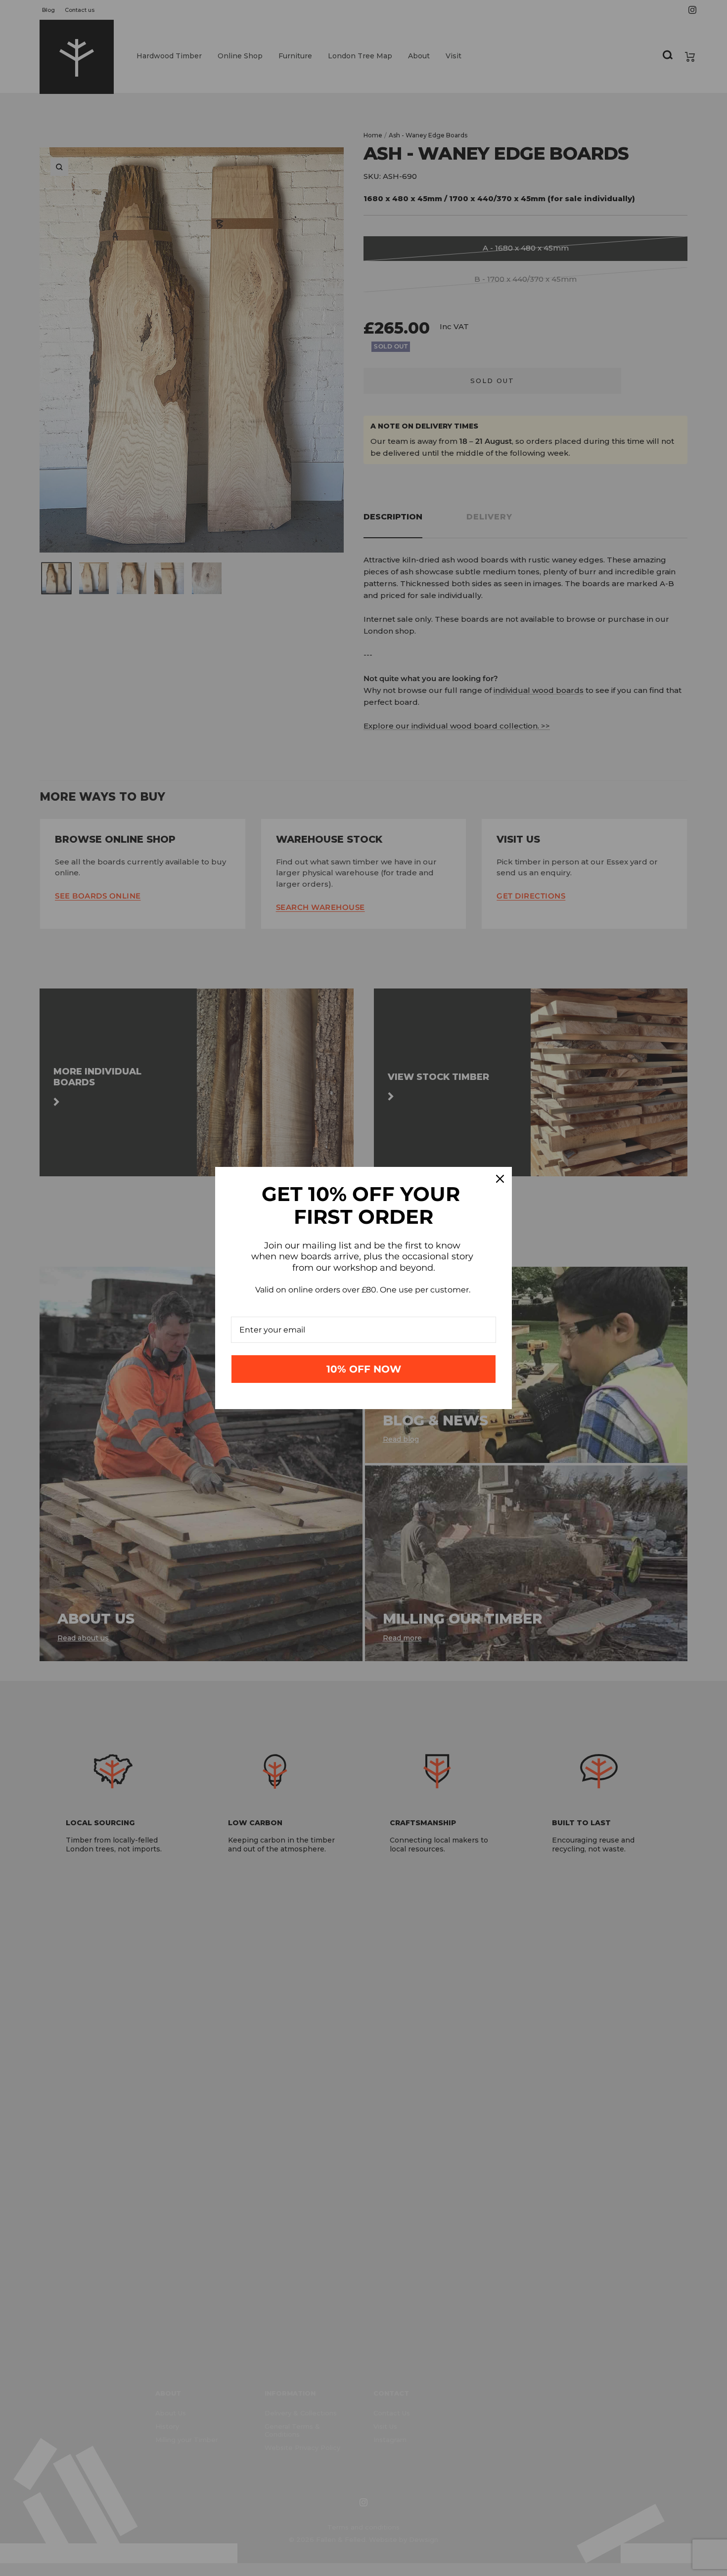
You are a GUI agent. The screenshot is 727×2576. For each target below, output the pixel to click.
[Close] (500, 1179)
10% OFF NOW (364, 1369)
